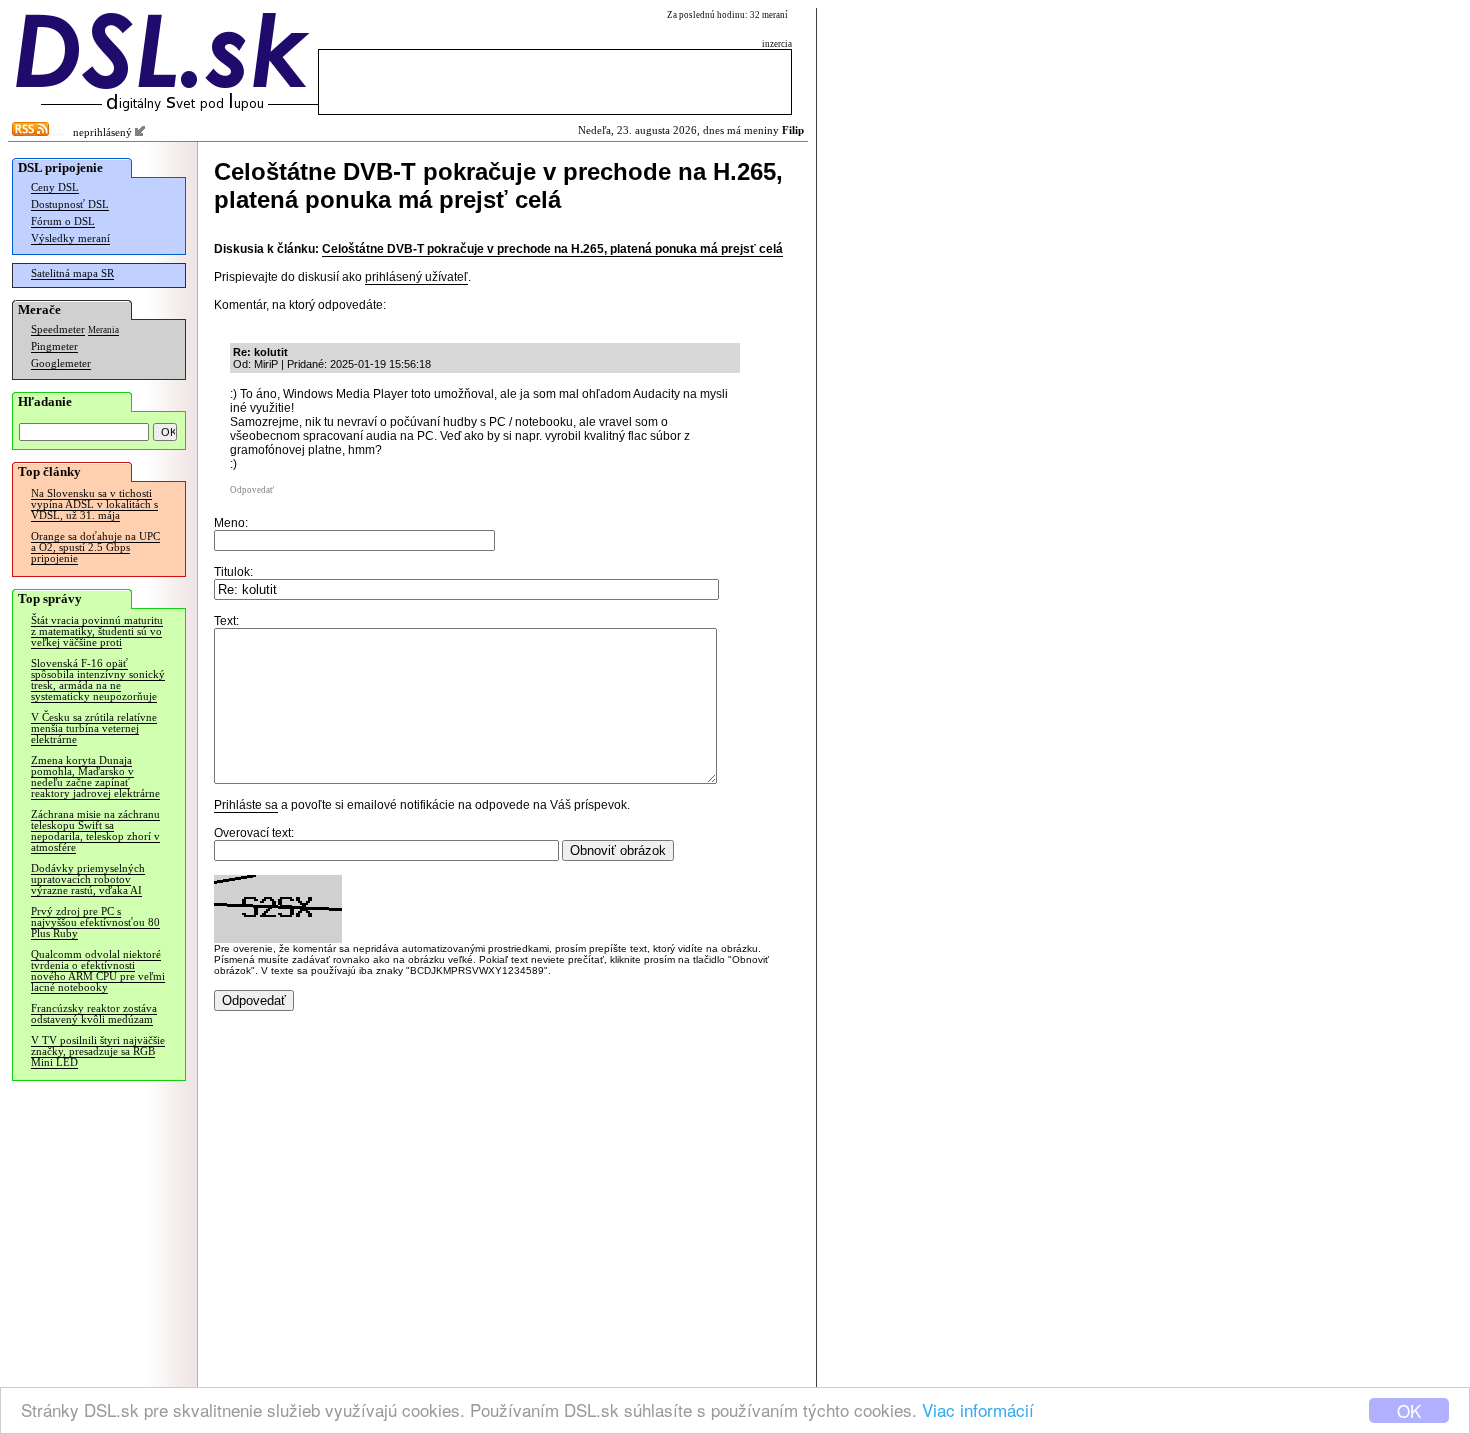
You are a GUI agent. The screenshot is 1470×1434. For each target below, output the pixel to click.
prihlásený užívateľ (416, 277)
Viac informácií (978, 1409)
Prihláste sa (246, 805)
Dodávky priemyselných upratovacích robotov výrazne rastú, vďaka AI (88, 879)
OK (1409, 1410)
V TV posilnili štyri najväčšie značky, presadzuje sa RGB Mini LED (98, 1051)
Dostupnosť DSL (70, 204)
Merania (103, 330)
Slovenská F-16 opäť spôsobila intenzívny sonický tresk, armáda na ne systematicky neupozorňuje (98, 680)
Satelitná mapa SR (72, 273)
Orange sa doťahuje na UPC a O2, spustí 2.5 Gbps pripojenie (95, 547)
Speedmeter (58, 329)
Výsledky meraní (70, 238)
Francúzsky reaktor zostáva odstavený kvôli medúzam (94, 1014)
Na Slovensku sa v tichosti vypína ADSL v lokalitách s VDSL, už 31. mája (94, 504)
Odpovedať (252, 490)
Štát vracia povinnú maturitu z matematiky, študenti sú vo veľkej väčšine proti (97, 631)
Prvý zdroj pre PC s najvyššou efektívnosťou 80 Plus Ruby (95, 922)
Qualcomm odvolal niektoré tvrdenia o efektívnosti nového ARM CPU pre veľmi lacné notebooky (98, 971)
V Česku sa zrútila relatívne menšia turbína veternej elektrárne (94, 728)
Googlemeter (61, 363)
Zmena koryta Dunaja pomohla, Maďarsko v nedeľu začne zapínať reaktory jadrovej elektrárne (95, 777)
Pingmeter (54, 346)
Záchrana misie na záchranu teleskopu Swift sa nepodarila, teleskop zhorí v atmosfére (95, 831)
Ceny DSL (55, 187)
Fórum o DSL (63, 221)
